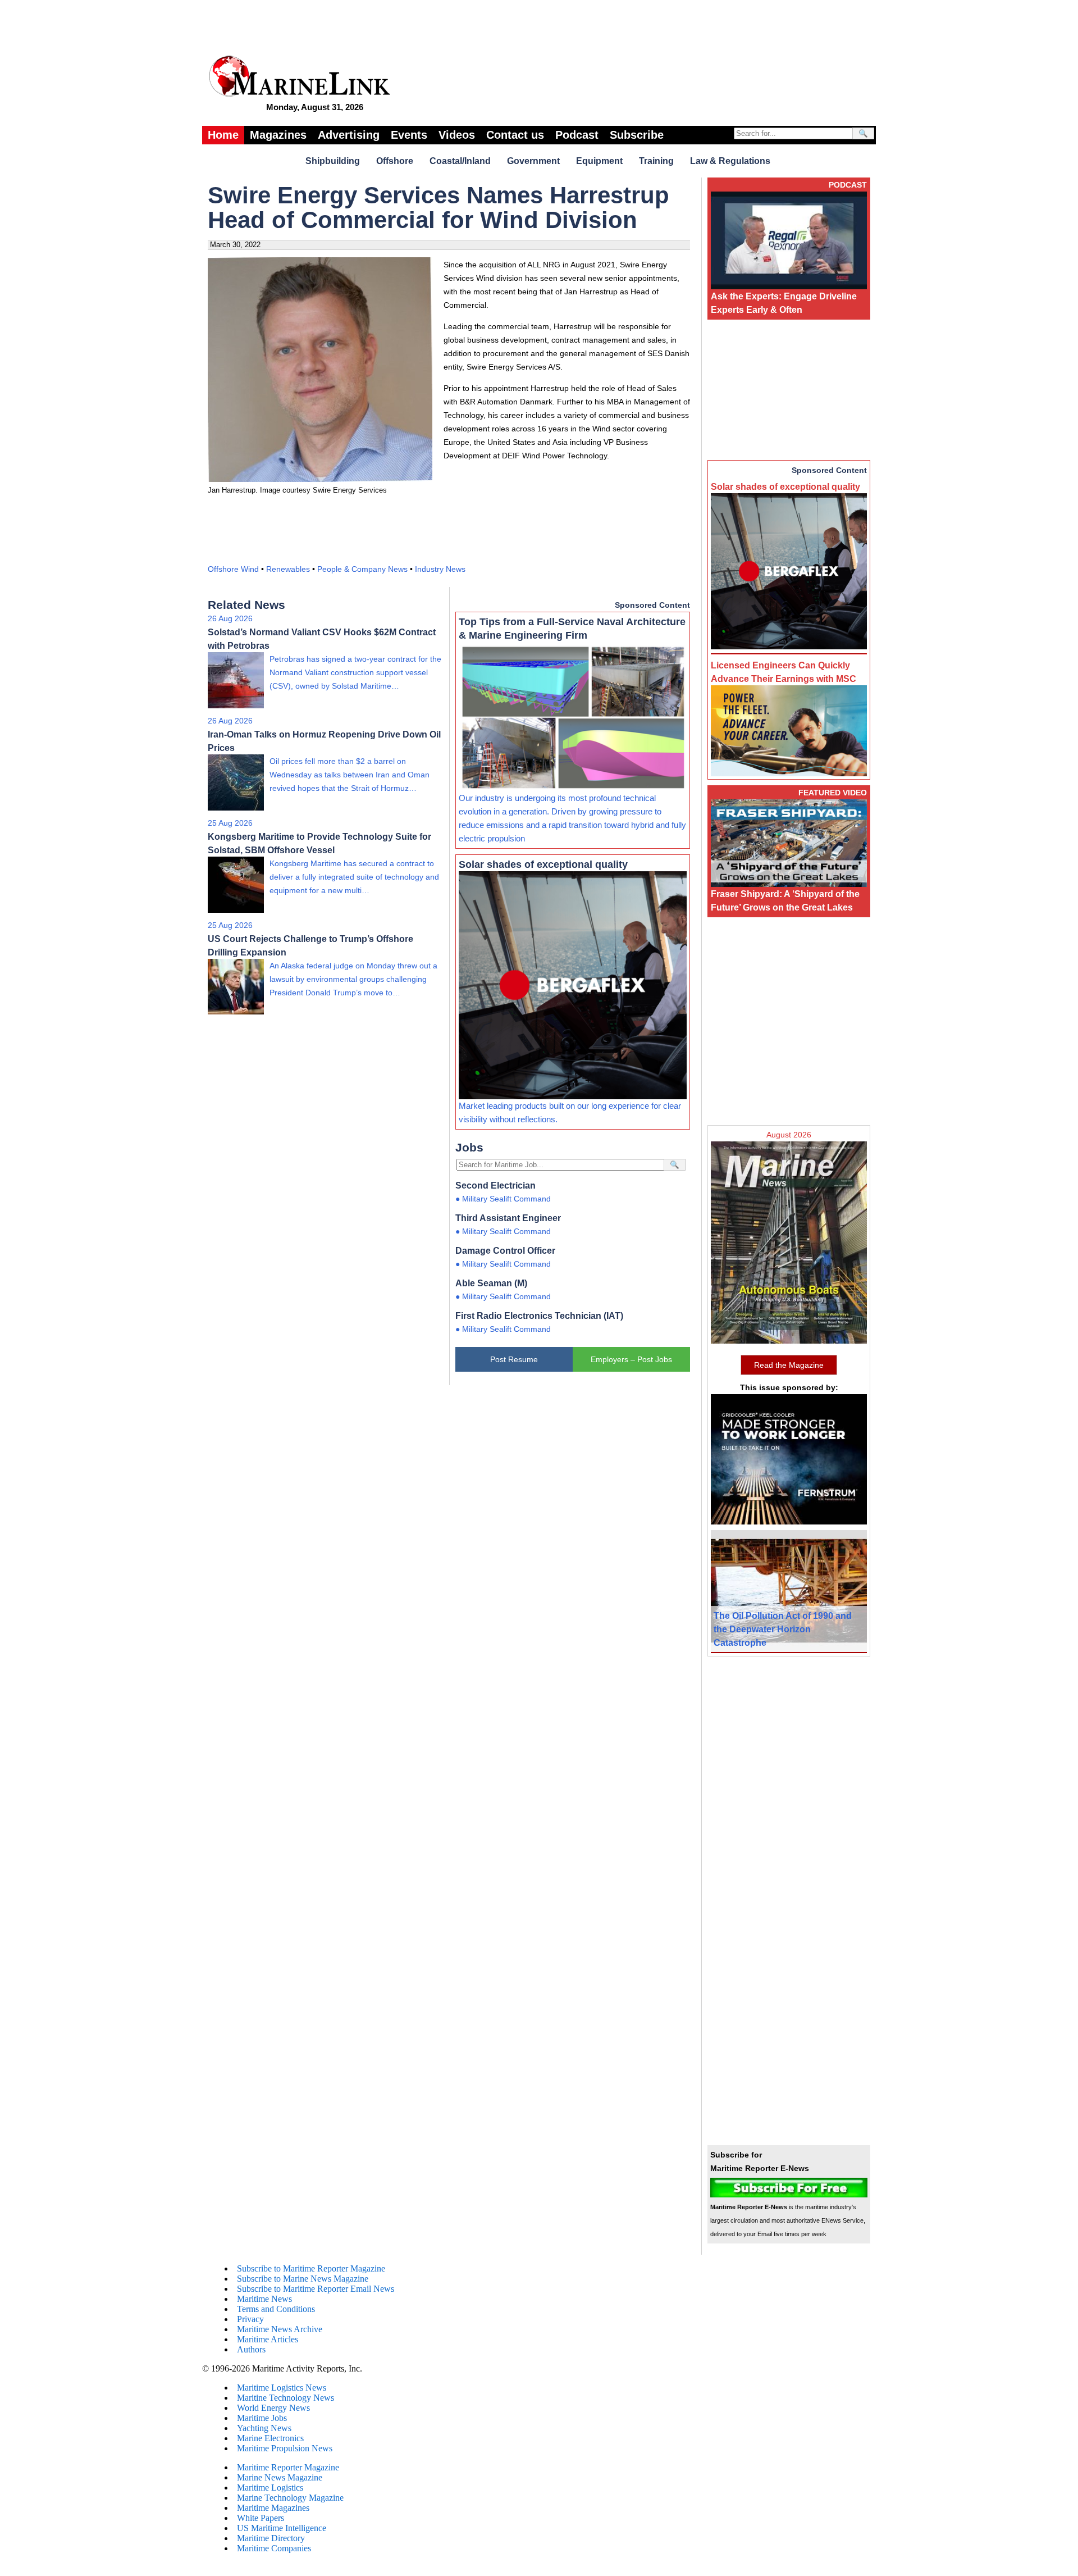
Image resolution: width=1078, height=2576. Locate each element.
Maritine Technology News (286, 2398)
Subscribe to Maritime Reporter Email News (316, 2289)
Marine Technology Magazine (290, 2498)
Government (533, 161)
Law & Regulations (730, 161)
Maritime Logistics (270, 2488)
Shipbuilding (333, 161)
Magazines (278, 135)
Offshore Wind (233, 569)
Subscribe (637, 135)
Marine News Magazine (280, 2477)
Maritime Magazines (273, 2508)
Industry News (440, 569)
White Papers (261, 2518)
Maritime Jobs (262, 2418)
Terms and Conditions (276, 2309)
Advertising (349, 135)
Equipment (599, 161)
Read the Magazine (789, 1365)
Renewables (288, 569)
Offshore (395, 161)
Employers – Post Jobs (631, 1359)
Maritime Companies (274, 2548)
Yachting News (264, 2428)
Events (409, 135)
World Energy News (273, 2408)
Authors (251, 2349)
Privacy (250, 2319)
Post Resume (514, 1359)
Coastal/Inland (460, 161)
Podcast (577, 135)
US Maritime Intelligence (282, 2528)
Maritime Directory (271, 2538)
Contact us (515, 135)
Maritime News (264, 2299)
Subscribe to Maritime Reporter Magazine (311, 2268)
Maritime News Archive (280, 2329)
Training (656, 161)
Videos (457, 135)
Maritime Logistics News (282, 2388)
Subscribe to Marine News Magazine (303, 2279)
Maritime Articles (268, 2339)
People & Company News (362, 569)
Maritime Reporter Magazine (288, 2467)
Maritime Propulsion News (285, 2448)
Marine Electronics (270, 2438)
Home (223, 135)
